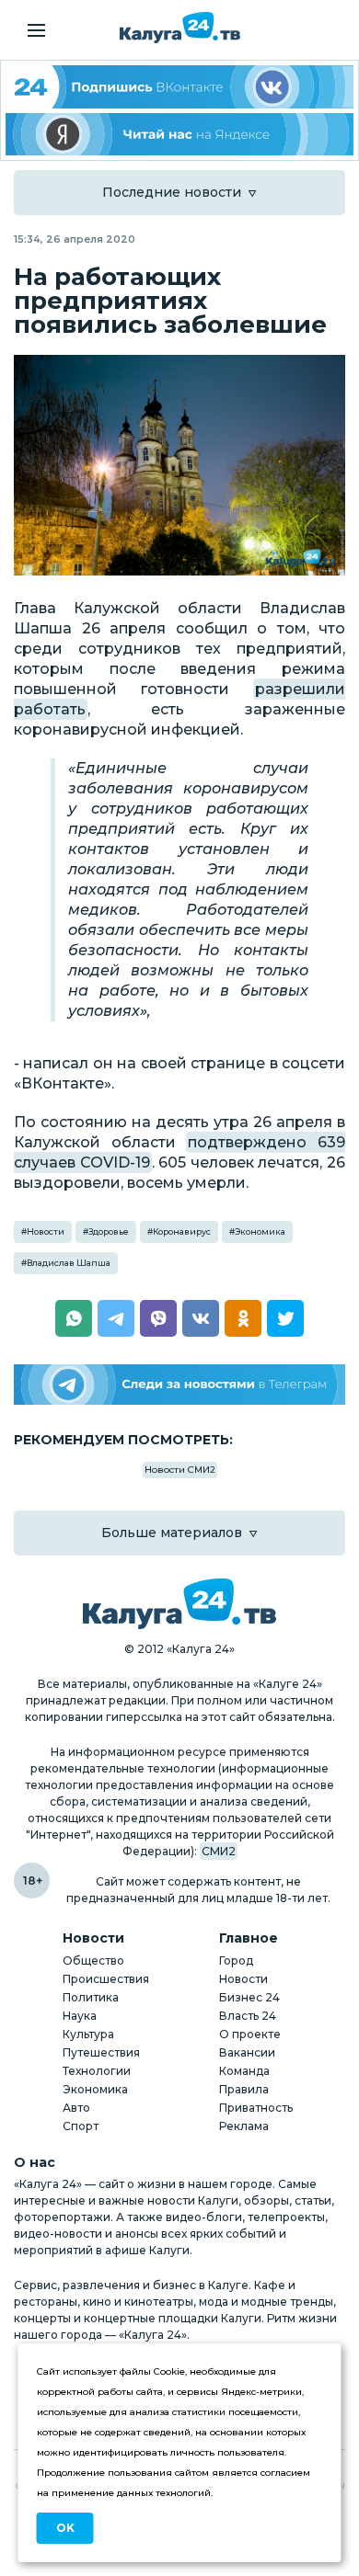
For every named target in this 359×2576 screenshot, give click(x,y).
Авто (76, 2108)
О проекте (250, 2034)
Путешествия (101, 2052)
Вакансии (247, 2052)
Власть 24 (248, 2016)
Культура (88, 2034)
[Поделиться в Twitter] (285, 1318)
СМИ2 (219, 1851)
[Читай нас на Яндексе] (179, 135)
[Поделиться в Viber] (158, 1318)
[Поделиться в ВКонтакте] (201, 1318)
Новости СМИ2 (180, 1470)
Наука (80, 2016)
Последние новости (172, 192)
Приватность (256, 2108)
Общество (93, 1960)
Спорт (81, 2126)
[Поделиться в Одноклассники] (243, 1318)
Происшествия (106, 1979)
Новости (46, 1231)
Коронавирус (182, 1231)
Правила (244, 2089)
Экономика (260, 1231)
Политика (91, 1997)
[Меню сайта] (36, 30)
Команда (244, 2071)
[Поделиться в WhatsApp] (74, 1318)
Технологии (97, 2071)
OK (65, 2528)
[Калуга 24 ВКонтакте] (179, 87)
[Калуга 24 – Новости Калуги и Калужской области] (180, 28)
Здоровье (109, 1231)
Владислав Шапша (69, 1263)
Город (236, 1960)
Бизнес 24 (249, 1997)
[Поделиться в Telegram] (116, 1318)
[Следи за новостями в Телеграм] (179, 1385)
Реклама (244, 2126)
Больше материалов (172, 1533)
